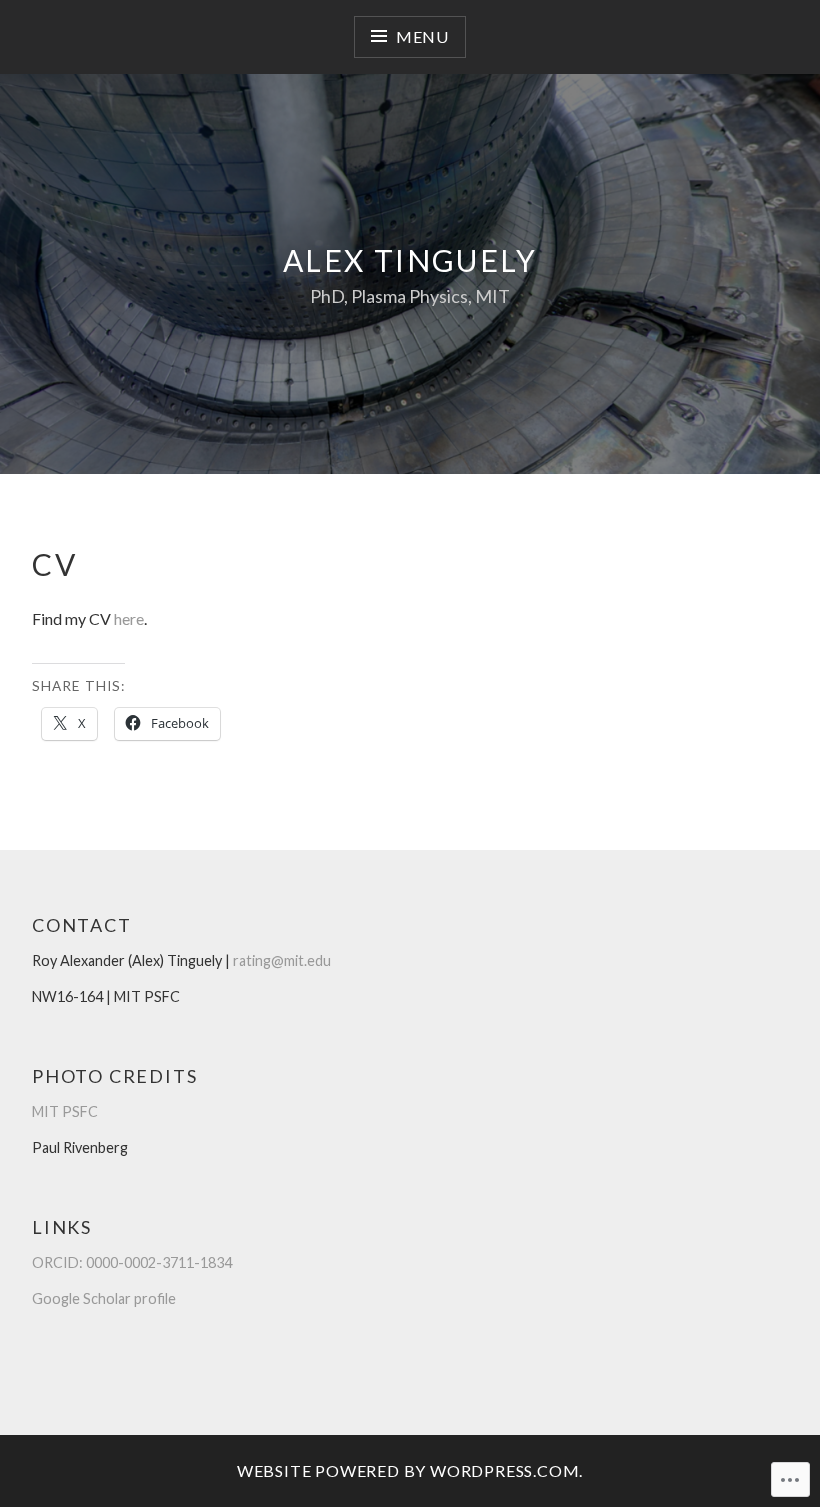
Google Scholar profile (104, 1298)
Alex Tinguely (410, 260)
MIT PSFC (65, 1111)
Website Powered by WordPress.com (408, 1470)
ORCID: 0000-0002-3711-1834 (132, 1262)
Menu (422, 36)
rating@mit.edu (282, 960)
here (129, 618)
